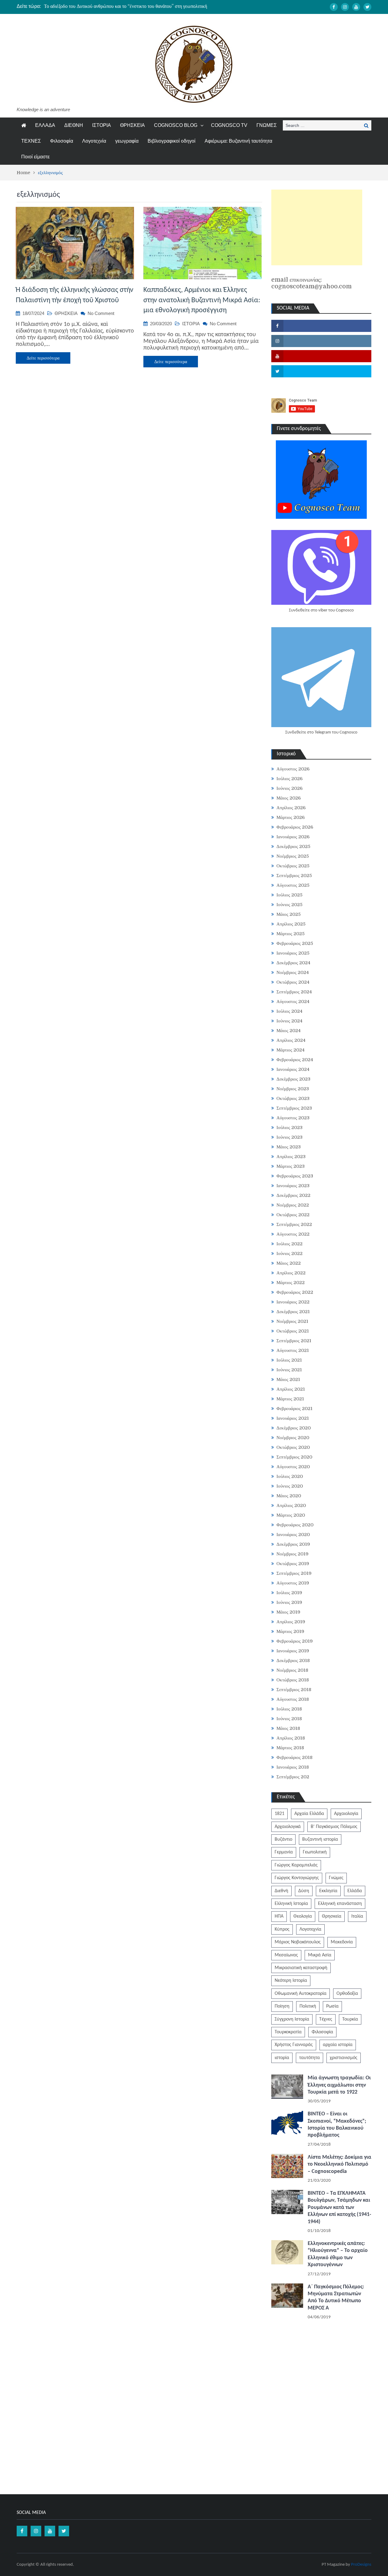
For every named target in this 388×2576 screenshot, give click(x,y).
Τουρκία (350, 2019)
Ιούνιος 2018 (289, 1719)
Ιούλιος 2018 (289, 1709)
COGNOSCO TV (229, 125)
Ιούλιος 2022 (289, 1244)
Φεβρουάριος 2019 (295, 1641)
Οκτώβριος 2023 (293, 1098)
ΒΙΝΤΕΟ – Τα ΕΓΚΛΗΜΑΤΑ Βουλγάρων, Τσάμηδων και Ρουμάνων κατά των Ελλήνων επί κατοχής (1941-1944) (339, 2208)
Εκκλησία (328, 1891)
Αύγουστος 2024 (293, 1002)
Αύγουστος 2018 (293, 1699)
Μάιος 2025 (289, 914)
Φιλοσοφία (62, 141)
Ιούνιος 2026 (289, 788)
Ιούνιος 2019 (289, 1602)
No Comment (101, 313)
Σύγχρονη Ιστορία (292, 2019)
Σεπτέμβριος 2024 (294, 992)
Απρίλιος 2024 (291, 1040)
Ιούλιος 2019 (289, 1593)
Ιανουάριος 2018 (293, 1767)
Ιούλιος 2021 (289, 1360)
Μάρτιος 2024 (291, 1050)
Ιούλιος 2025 (289, 895)
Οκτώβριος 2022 (293, 1215)
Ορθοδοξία (347, 1994)
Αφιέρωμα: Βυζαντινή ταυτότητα (238, 141)
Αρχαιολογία (346, 1814)
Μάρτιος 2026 (291, 817)
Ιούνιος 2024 (289, 1021)
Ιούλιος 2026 (289, 779)
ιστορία (282, 2058)
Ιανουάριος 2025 (293, 953)
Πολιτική (308, 2006)
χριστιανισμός (344, 2058)
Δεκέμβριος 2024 (293, 963)
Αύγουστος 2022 (293, 1234)
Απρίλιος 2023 (291, 1157)
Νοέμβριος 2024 (293, 972)
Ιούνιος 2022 (289, 1253)
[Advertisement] (317, 227)
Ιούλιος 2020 (290, 1476)
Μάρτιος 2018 (290, 1748)
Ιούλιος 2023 (289, 1127)
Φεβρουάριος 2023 (295, 1176)
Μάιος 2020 (289, 1496)
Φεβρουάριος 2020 (295, 1525)
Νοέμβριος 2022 (293, 1205)
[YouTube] (356, 7)
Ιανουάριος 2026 (293, 837)
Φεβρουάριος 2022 (295, 1292)
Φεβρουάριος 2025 (295, 943)
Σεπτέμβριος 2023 (294, 1108)
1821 (279, 1814)
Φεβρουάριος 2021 (294, 1409)
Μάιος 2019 (288, 1612)
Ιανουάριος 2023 (293, 1186)
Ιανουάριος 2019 (293, 1651)
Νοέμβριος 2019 (293, 1554)
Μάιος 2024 (289, 1031)
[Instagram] (345, 7)
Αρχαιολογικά (288, 1827)
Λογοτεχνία (94, 141)
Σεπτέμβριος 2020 (294, 1457)
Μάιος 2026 (289, 798)
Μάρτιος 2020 (291, 1515)
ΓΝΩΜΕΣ (267, 125)
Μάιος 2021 (288, 1379)
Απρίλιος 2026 (291, 808)
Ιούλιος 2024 (289, 1011)
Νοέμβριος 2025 (293, 856)
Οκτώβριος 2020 (293, 1447)
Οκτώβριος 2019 (293, 1564)
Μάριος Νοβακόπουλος (298, 1942)
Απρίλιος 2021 (291, 1389)
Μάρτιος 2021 (290, 1399)
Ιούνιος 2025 (289, 905)
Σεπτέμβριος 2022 (294, 1224)
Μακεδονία (342, 1942)
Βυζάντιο (283, 1839)
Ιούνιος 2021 (289, 1370)
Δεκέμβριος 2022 (293, 1195)
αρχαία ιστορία (338, 2045)
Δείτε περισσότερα (43, 358)
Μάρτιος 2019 (290, 1631)
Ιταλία (357, 1916)
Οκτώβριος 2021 (293, 1331)
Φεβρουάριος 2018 (294, 1757)
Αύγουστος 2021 (293, 1350)
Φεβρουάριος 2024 (295, 1060)
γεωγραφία (127, 141)
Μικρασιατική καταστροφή (301, 1968)
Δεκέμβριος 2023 (293, 1079)
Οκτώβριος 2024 (293, 982)
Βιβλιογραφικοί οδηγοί (172, 141)
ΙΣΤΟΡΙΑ (102, 125)
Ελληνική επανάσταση (340, 1904)
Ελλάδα (355, 1891)
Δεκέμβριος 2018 (293, 1660)
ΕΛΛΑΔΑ (45, 125)
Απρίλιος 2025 (291, 924)
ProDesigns (361, 2565)
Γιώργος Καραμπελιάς (296, 1865)
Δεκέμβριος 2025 (293, 846)
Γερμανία (284, 1852)
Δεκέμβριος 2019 (293, 1544)
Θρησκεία (332, 1916)
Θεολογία (303, 1916)
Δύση (304, 1891)
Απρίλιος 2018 (291, 1738)
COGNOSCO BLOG (176, 125)
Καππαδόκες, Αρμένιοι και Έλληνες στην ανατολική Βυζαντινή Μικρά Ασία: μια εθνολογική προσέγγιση (202, 300)
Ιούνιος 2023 (289, 1137)
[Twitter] (367, 7)
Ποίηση (282, 2006)
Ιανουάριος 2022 (293, 1302)
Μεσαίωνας (286, 1955)
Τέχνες (326, 2019)
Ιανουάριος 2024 (293, 1069)
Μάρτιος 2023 (291, 1166)
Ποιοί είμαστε (35, 157)
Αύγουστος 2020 (293, 1467)
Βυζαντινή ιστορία (320, 1839)
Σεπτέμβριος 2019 (294, 1573)
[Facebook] (334, 7)
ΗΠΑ (279, 1916)
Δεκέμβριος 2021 (293, 1312)
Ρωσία (332, 2006)
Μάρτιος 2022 (291, 1283)
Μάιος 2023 (289, 1147)
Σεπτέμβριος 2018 (294, 1690)
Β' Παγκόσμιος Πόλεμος (334, 1827)
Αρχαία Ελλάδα (309, 1814)
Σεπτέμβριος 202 (293, 1777)
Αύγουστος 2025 (293, 885)
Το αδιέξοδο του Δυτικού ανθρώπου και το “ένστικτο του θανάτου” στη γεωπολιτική (125, 6)
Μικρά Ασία (320, 1955)
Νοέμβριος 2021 (292, 1321)
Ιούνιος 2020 (290, 1486)
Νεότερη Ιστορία (291, 1981)
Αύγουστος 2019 (293, 1583)
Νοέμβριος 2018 (292, 1670)
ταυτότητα (309, 2058)
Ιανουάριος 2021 (293, 1418)
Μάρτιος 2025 (291, 934)
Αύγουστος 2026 (293, 769)
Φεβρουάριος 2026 (295, 827)
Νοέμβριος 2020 (293, 1438)
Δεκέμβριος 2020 (294, 1428)
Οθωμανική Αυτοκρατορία (301, 1994)
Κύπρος (282, 1929)
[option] (137, 6)
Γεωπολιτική (315, 1852)
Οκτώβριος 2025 (293, 866)
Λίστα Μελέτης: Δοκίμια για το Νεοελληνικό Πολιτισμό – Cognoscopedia (339, 2164)
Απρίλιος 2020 (291, 1505)
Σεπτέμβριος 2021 (294, 1341)
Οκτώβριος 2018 (293, 1680)
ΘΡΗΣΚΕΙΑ (132, 125)
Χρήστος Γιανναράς (294, 2045)
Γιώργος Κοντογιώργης (297, 1878)
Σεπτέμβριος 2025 (294, 876)
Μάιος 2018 (288, 1728)
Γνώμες (336, 1878)
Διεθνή (281, 1891)
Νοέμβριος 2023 (293, 1089)
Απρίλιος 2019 (291, 1622)
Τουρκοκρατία (288, 2032)
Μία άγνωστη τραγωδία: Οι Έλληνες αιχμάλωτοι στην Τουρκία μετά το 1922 (339, 2085)
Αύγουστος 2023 (293, 1118)
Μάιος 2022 (289, 1263)
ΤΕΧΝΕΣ (31, 141)
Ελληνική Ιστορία (291, 1904)
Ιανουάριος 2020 (293, 1535)
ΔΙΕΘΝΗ (74, 125)
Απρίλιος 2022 (291, 1273)
